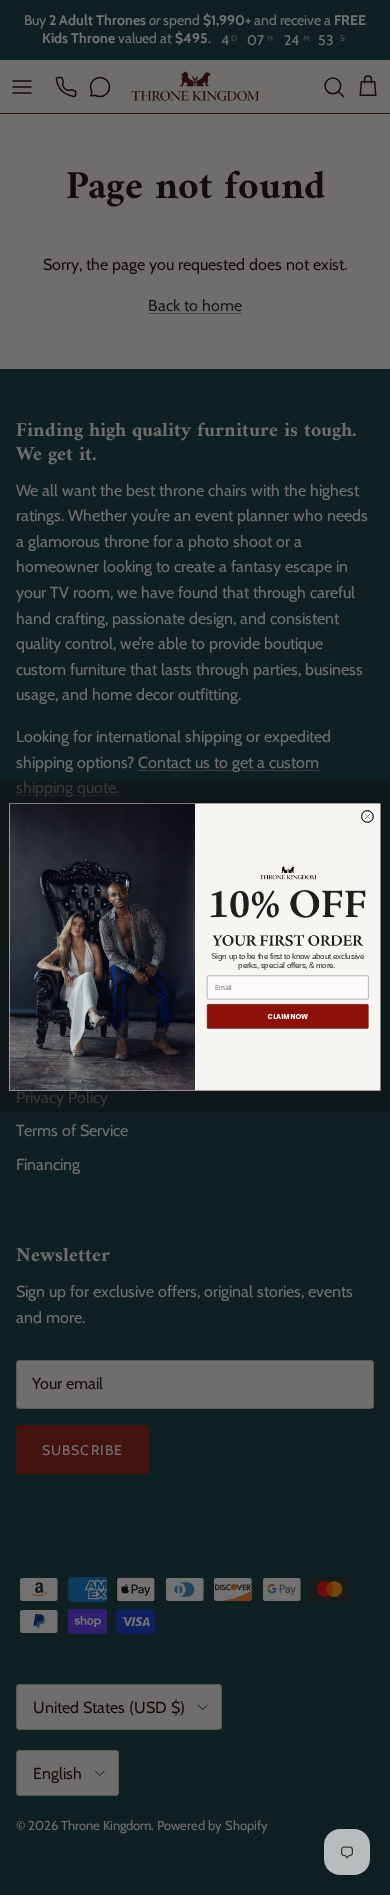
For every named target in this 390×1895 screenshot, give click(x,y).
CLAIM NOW (287, 1017)
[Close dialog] (367, 817)
